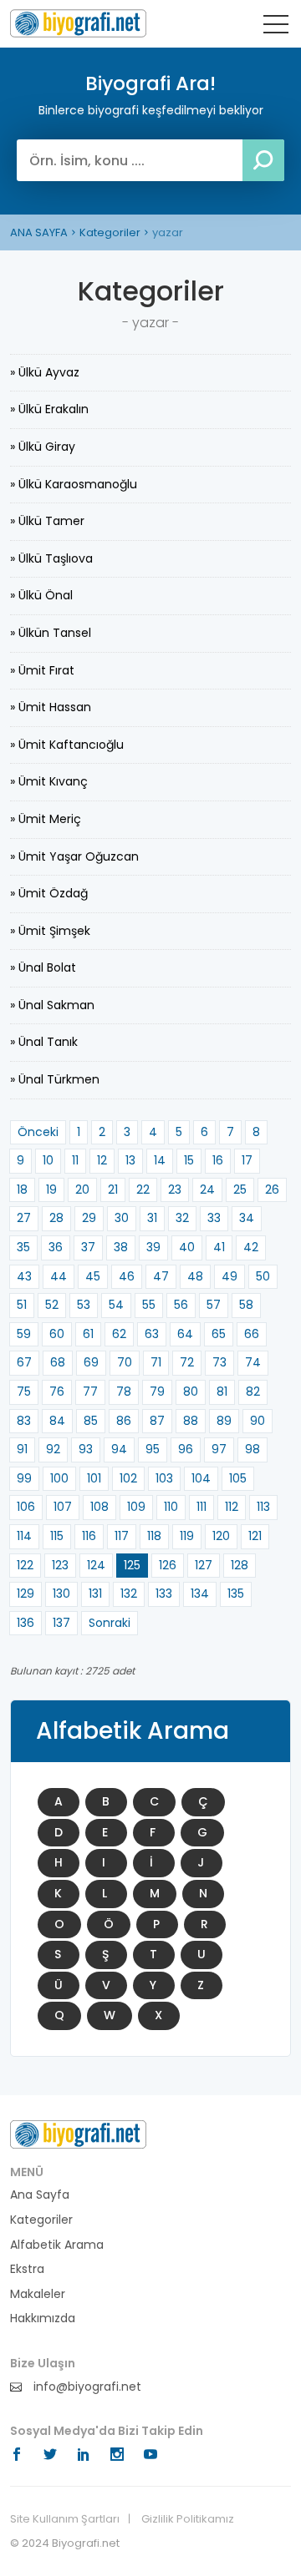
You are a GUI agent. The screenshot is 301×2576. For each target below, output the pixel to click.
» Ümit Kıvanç (49, 781)
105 (238, 1478)
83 (24, 1421)
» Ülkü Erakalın (49, 409)
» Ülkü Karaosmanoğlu (74, 484)
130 (61, 1594)
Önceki (38, 1132)
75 (24, 1392)
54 (116, 1305)
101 (94, 1478)
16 (218, 1160)
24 (207, 1190)
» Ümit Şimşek (50, 931)
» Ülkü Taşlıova (51, 558)
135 (236, 1594)
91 (22, 1449)
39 (153, 1247)
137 (61, 1623)
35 (23, 1247)
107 (63, 1507)
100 (59, 1478)
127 (204, 1565)
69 (91, 1362)
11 (75, 1160)
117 (122, 1536)
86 (124, 1421)
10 (48, 1160)
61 (88, 1334)
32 (182, 1218)
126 (168, 1565)
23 (175, 1190)
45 (93, 1276)
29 (89, 1218)
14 (160, 1160)
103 (164, 1478)
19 (51, 1190)
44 (59, 1276)
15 (189, 1160)
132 (129, 1594)
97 (219, 1449)
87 (157, 1421)
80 (191, 1392)
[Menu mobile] (276, 28)
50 (263, 1276)
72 (187, 1362)
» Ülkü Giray (43, 447)
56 (181, 1305)
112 (232, 1507)
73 (219, 1362)
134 (200, 1594)
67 (24, 1362)
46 (127, 1276)
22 (143, 1190)
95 (153, 1449)
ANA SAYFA (39, 232)
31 (152, 1218)
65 (219, 1334)
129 (26, 1594)
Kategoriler (110, 232)
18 (22, 1190)
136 (26, 1623)
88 (191, 1421)
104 (201, 1478)
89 (224, 1421)
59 (24, 1334)
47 (161, 1276)
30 (122, 1218)
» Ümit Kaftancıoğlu (67, 745)
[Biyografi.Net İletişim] (78, 2134)
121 (255, 1536)
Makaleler (38, 2294)
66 (252, 1334)
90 (258, 1421)
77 (90, 1392)
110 (171, 1507)
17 (247, 1160)
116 (89, 1536)
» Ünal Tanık (44, 1042)
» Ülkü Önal (41, 595)
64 (185, 1334)
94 (119, 1449)
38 (121, 1247)
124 (96, 1565)
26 (272, 1190)
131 (95, 1594)
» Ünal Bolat (43, 967)
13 (130, 1160)
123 (60, 1565)
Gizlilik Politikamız (188, 2519)
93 (86, 1449)
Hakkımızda (43, 2318)
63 (152, 1334)
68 (58, 1362)
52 (52, 1305)
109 (136, 1507)
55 (149, 1305)
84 (57, 1421)
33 (214, 1218)
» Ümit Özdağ (49, 893)
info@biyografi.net (86, 2387)
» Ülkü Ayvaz (45, 372)
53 (84, 1305)
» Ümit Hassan (51, 707)
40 (187, 1247)
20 (82, 1190)
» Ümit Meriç (46, 819)
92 (53, 1449)
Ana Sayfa (40, 2195)
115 (57, 1536)
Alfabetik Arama (57, 2245)
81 (222, 1392)
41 (219, 1247)
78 (124, 1392)
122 (25, 1565)
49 (230, 1276)
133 (164, 1594)
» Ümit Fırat (42, 670)
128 (240, 1565)
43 (24, 1276)
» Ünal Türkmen (55, 1079)
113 (263, 1507)
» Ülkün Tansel (51, 633)
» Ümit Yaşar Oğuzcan (74, 856)
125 (132, 1565)
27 (24, 1218)
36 (56, 1247)
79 (157, 1392)
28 (56, 1218)
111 (202, 1507)
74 (253, 1362)
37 (88, 1247)
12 (102, 1160)
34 (247, 1218)
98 (253, 1449)
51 (22, 1305)
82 (253, 1392)
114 (24, 1536)
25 (240, 1190)
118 (154, 1536)
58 (246, 1305)
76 (57, 1392)
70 (125, 1362)
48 (195, 1276)
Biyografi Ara (78, 23)
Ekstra (27, 2269)
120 (221, 1536)
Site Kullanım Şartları (65, 2519)
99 (24, 1478)
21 (113, 1190)
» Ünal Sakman (52, 1005)
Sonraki (110, 1623)
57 (214, 1305)
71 (156, 1362)
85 (91, 1421)
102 (128, 1478)
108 (99, 1507)
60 (57, 1334)
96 (186, 1449)
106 (26, 1507)
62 (119, 1334)
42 (251, 1247)
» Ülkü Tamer (47, 521)
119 (187, 1536)
